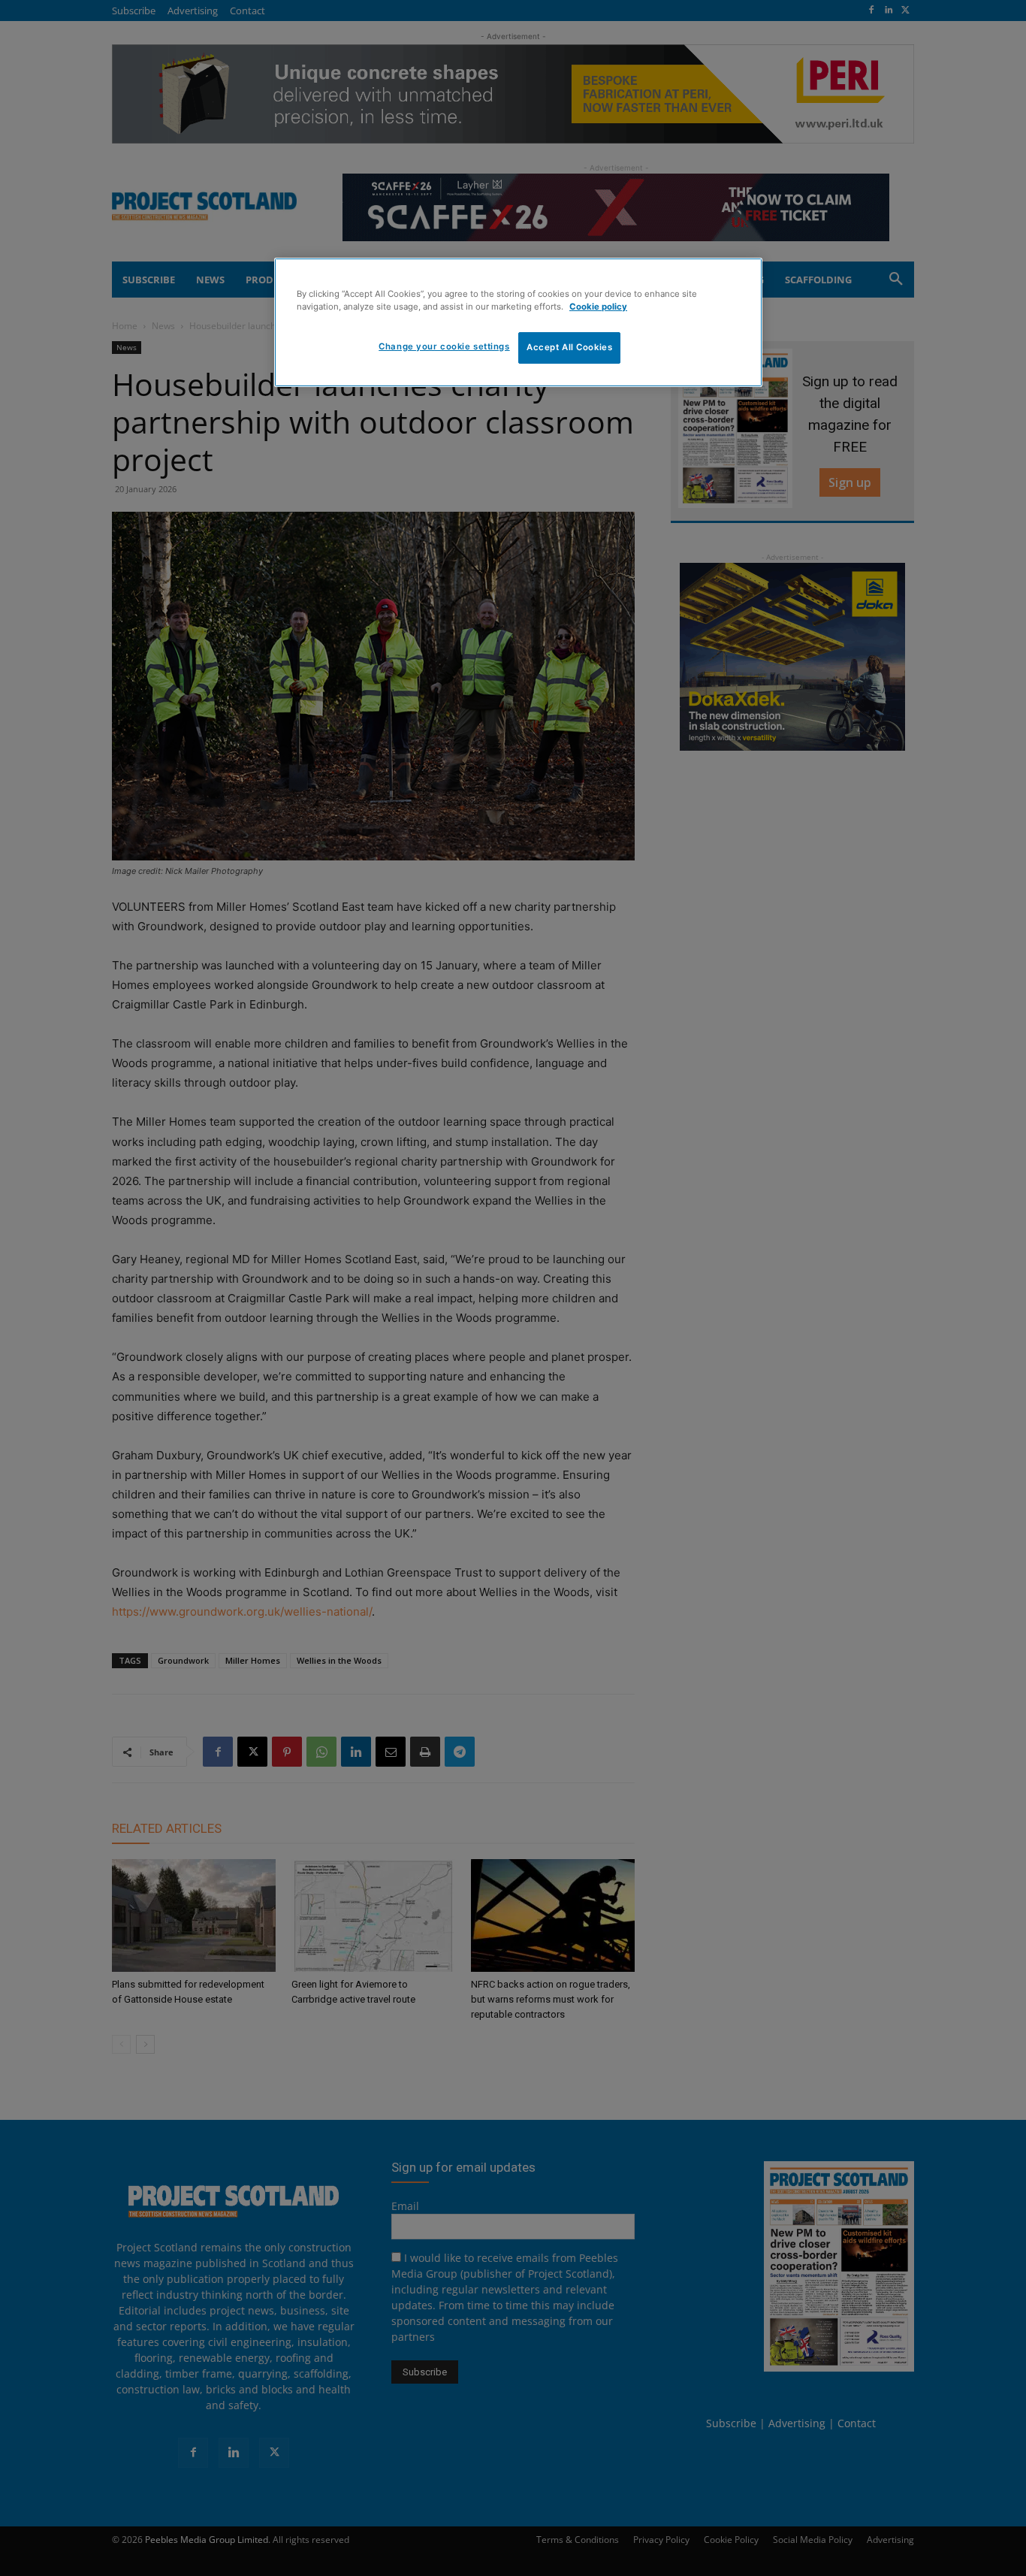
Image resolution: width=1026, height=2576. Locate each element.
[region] (518, 322)
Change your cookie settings (444, 346)
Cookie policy (598, 307)
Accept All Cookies (569, 347)
